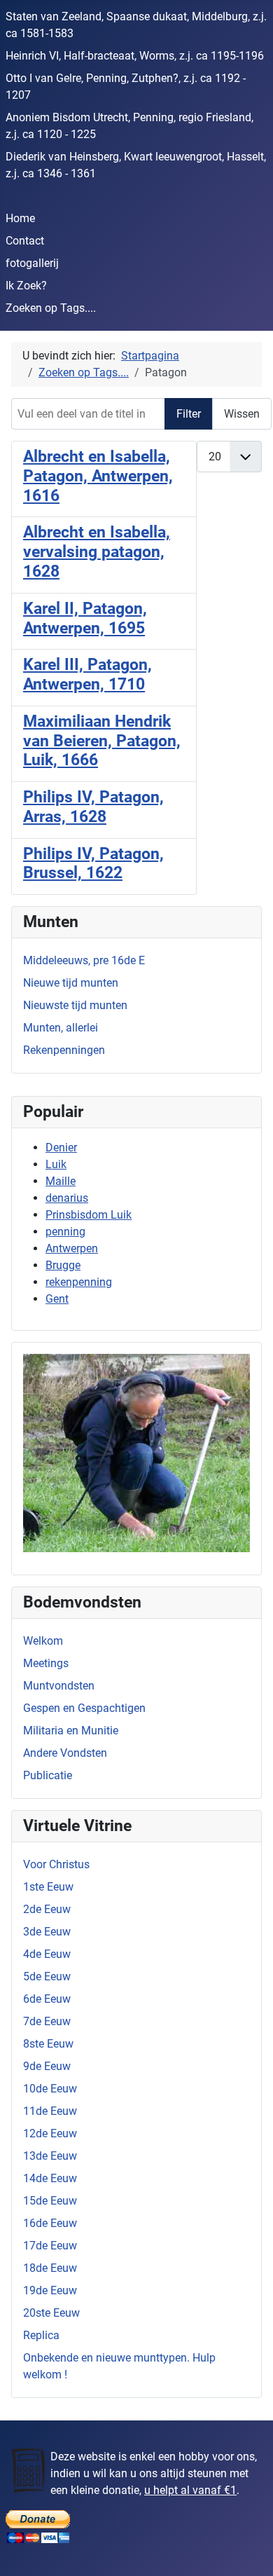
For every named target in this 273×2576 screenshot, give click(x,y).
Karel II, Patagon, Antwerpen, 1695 (85, 618)
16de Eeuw (50, 2223)
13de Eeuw (50, 2156)
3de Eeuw (47, 1932)
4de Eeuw (47, 1954)
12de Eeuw (50, 2133)
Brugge (63, 1265)
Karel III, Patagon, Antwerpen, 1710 (87, 674)
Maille (61, 1181)
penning (65, 1232)
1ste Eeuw (48, 1887)
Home (20, 218)
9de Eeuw (47, 2066)
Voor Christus (56, 1864)
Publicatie (48, 1775)
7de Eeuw (47, 2021)
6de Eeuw (47, 1999)
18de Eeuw (50, 2268)
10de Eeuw (50, 2089)
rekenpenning (79, 1282)
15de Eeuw (50, 2201)
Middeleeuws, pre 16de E (84, 960)
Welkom (43, 1641)
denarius (67, 1198)
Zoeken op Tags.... (51, 308)
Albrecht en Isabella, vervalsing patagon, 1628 (97, 552)
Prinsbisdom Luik (89, 1215)
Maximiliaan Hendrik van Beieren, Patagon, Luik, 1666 (102, 741)
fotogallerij (32, 263)
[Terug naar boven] (248, 2550)
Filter (189, 414)
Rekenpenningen (64, 1050)
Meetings (46, 1663)
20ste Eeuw (51, 2313)
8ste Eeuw (48, 2044)
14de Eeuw (50, 2178)
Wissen (242, 414)
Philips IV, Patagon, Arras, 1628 (93, 807)
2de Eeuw (47, 1909)
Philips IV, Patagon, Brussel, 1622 (93, 864)
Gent (57, 1299)
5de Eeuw (47, 1976)
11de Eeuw (50, 2111)
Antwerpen (72, 1248)
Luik (56, 1164)
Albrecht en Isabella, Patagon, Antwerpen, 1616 (98, 476)
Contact (25, 241)
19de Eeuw (50, 2290)
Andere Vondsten (65, 1753)
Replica (41, 2335)
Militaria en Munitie (71, 1731)
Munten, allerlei (61, 1028)
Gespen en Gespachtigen (84, 1708)
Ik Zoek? (26, 286)
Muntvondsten (59, 1686)
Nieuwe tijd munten (71, 983)
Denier (61, 1147)
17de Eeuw (50, 2246)
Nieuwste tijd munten (75, 1005)
